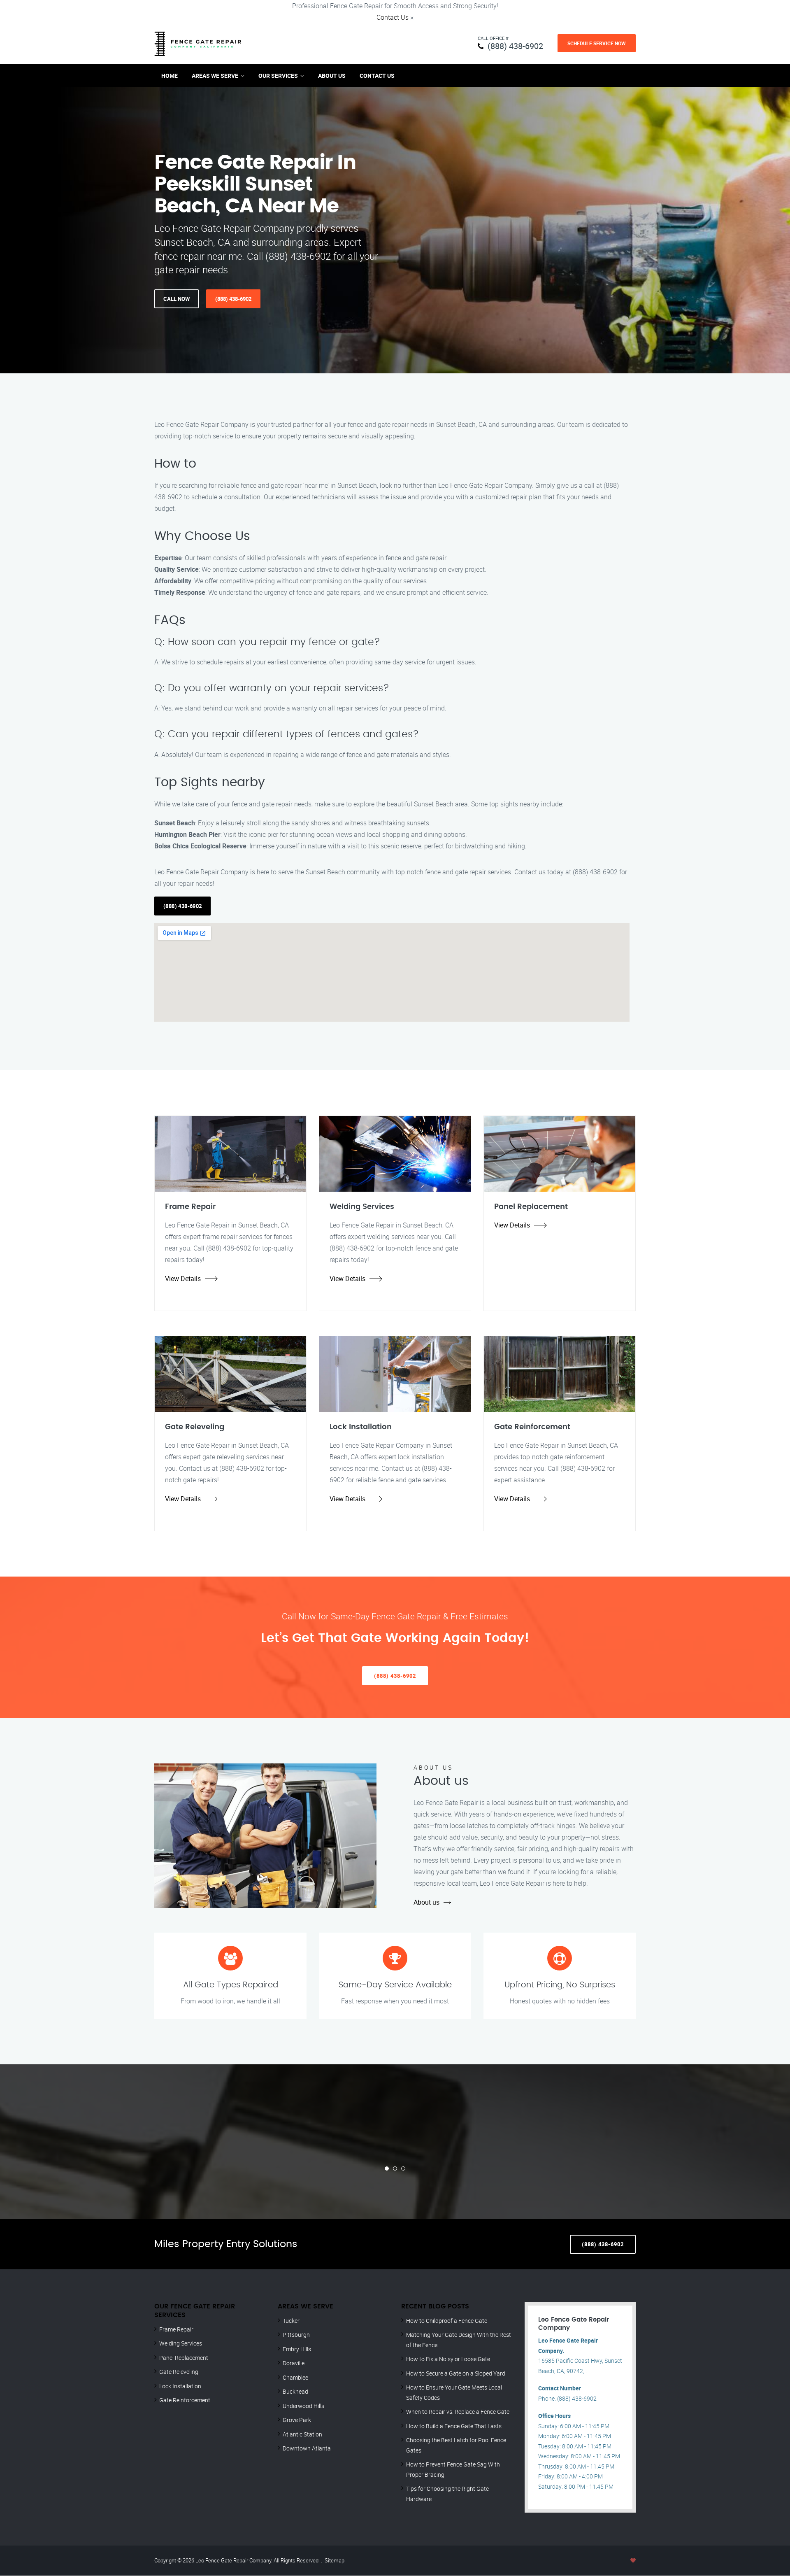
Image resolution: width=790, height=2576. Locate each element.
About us (426, 1902)
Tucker (291, 2321)
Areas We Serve (215, 76)
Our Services (278, 76)
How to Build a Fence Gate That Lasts (454, 2426)
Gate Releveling (179, 2372)
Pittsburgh (296, 2335)
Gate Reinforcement (185, 2400)
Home (170, 76)
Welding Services (181, 2343)
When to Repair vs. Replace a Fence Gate (458, 2412)
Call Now (177, 299)
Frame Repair (176, 2329)
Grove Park (297, 2420)
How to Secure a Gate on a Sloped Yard (456, 2373)
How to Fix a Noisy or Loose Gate (448, 2359)
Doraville (294, 2363)
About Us (332, 76)
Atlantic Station (302, 2434)
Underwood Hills (303, 2406)
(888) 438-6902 (515, 46)
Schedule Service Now (597, 43)
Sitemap (335, 2560)
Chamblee (295, 2377)
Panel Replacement (184, 2358)
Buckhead (295, 2391)
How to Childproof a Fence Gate (447, 2321)
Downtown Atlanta (307, 2448)
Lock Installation (180, 2386)
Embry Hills (297, 2349)
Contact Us (393, 17)
